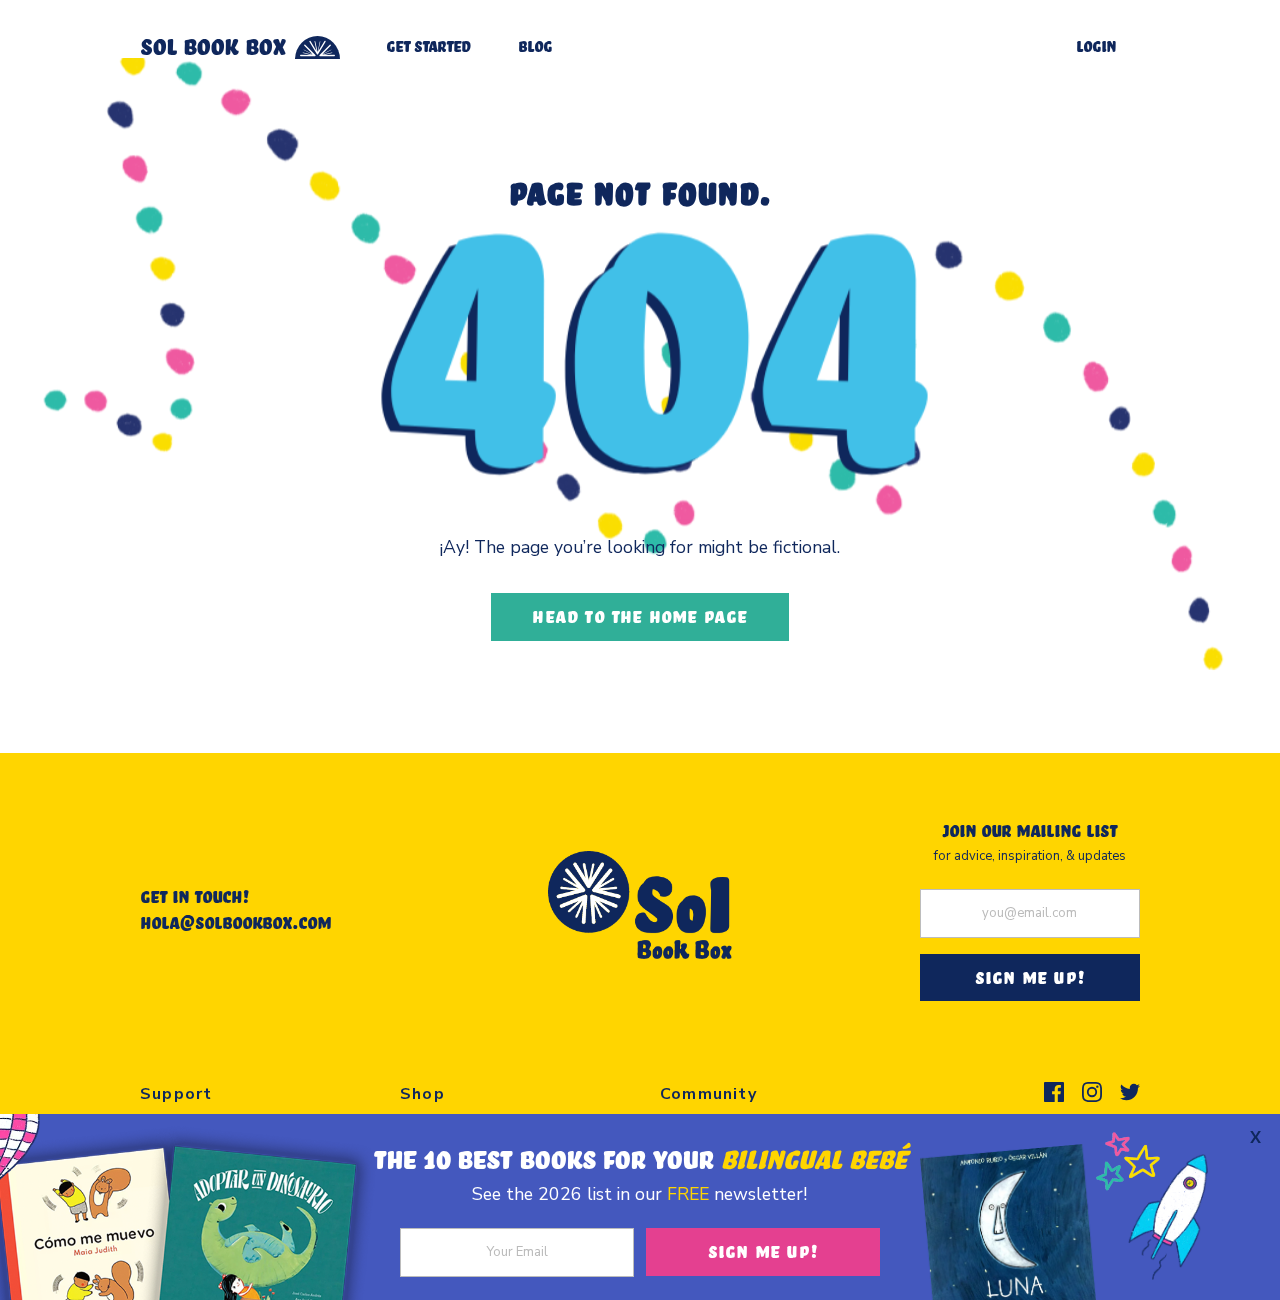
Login (1096, 45)
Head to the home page (639, 616)
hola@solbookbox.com (235, 922)
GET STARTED (428, 45)
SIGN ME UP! (1030, 977)
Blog (535, 45)
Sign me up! (763, 1251)
